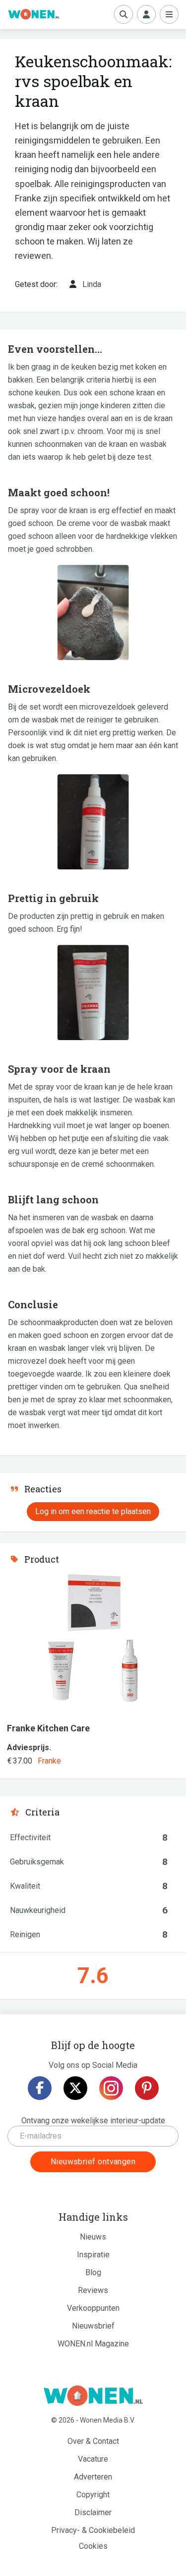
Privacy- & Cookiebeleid (93, 2530)
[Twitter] (75, 2088)
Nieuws (93, 2237)
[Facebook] (40, 2088)
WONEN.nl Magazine (93, 2344)
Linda (92, 284)
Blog (93, 2272)
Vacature (93, 2459)
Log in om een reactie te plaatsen (93, 1511)
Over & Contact (93, 2441)
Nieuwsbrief (93, 2326)
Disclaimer (93, 2512)
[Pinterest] (147, 2088)
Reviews (93, 2290)
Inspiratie (93, 2255)
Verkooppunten (93, 2308)
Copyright (93, 2495)
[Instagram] (111, 2088)
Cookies (93, 2546)
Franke (49, 1761)
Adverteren (93, 2477)
